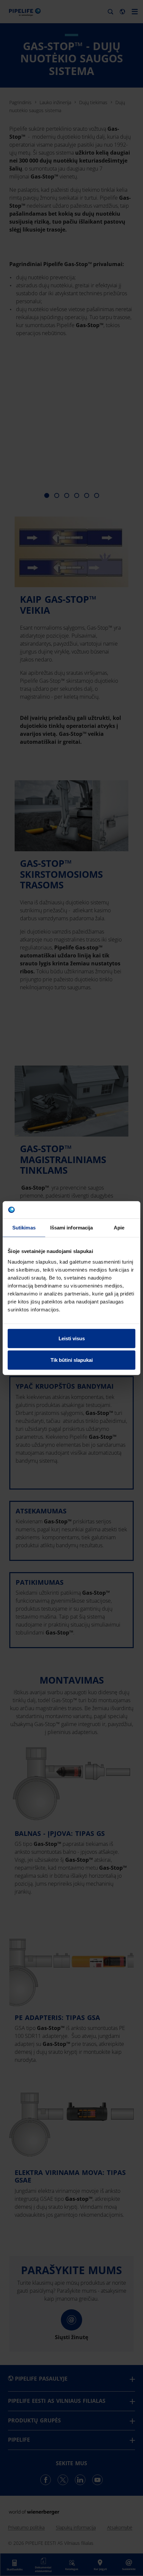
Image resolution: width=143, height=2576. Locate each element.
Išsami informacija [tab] (72, 1228)
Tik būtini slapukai (72, 1360)
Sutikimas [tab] (24, 1228)
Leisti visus (72, 1338)
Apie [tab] (119, 1228)
